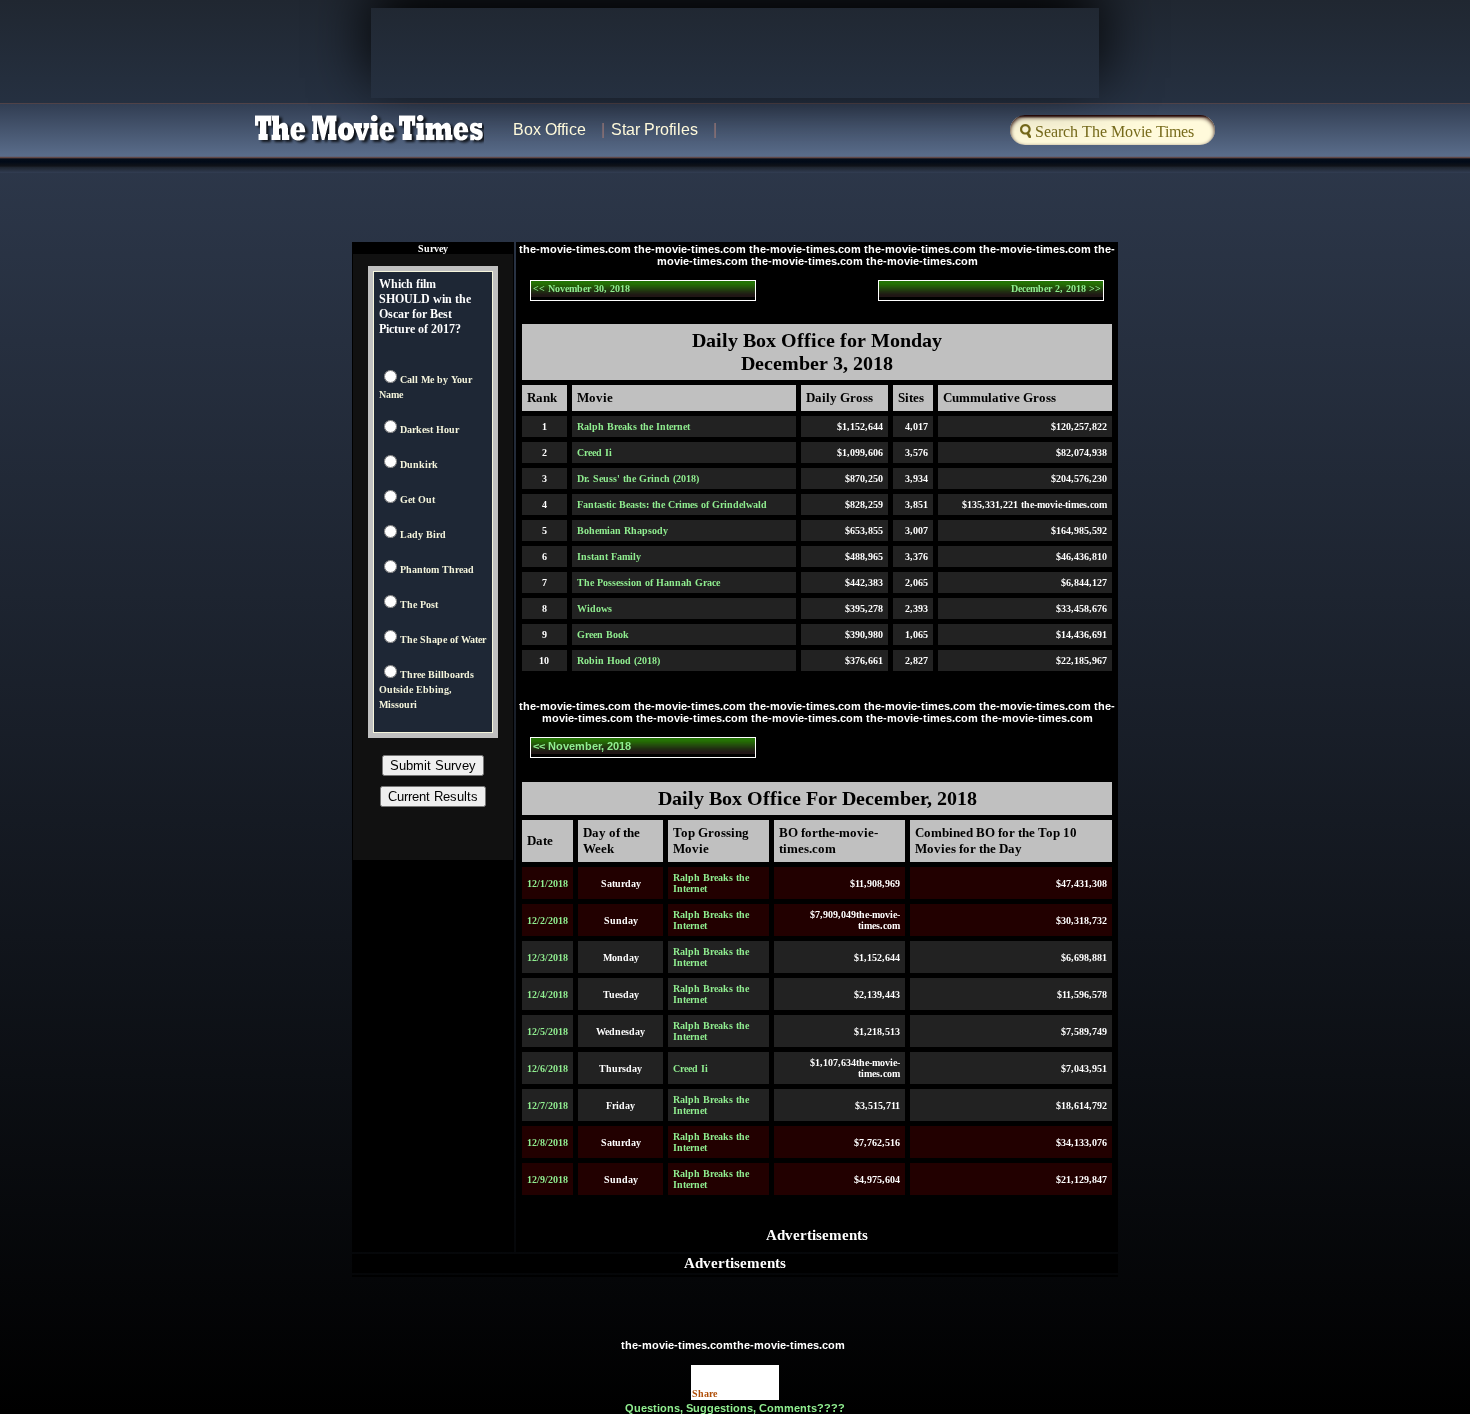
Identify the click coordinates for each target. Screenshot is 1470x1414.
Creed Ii (594, 452)
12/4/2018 (547, 994)
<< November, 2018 (582, 746)
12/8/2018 (547, 1142)
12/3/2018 (547, 957)
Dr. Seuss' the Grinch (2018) (638, 478)
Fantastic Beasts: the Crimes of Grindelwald (672, 504)
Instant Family (609, 556)
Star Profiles (654, 129)
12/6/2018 (547, 1068)
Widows (594, 608)
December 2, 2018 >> (1056, 288)
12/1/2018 (547, 883)
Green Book (603, 634)
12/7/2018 (547, 1105)
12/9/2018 (547, 1179)
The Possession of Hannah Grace (648, 582)
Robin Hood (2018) (618, 660)
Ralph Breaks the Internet (633, 426)
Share (704, 1393)
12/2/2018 (547, 920)
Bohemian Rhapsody (622, 530)
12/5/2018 (547, 1031)
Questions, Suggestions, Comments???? (735, 1408)
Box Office (549, 129)
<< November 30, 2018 (581, 288)
